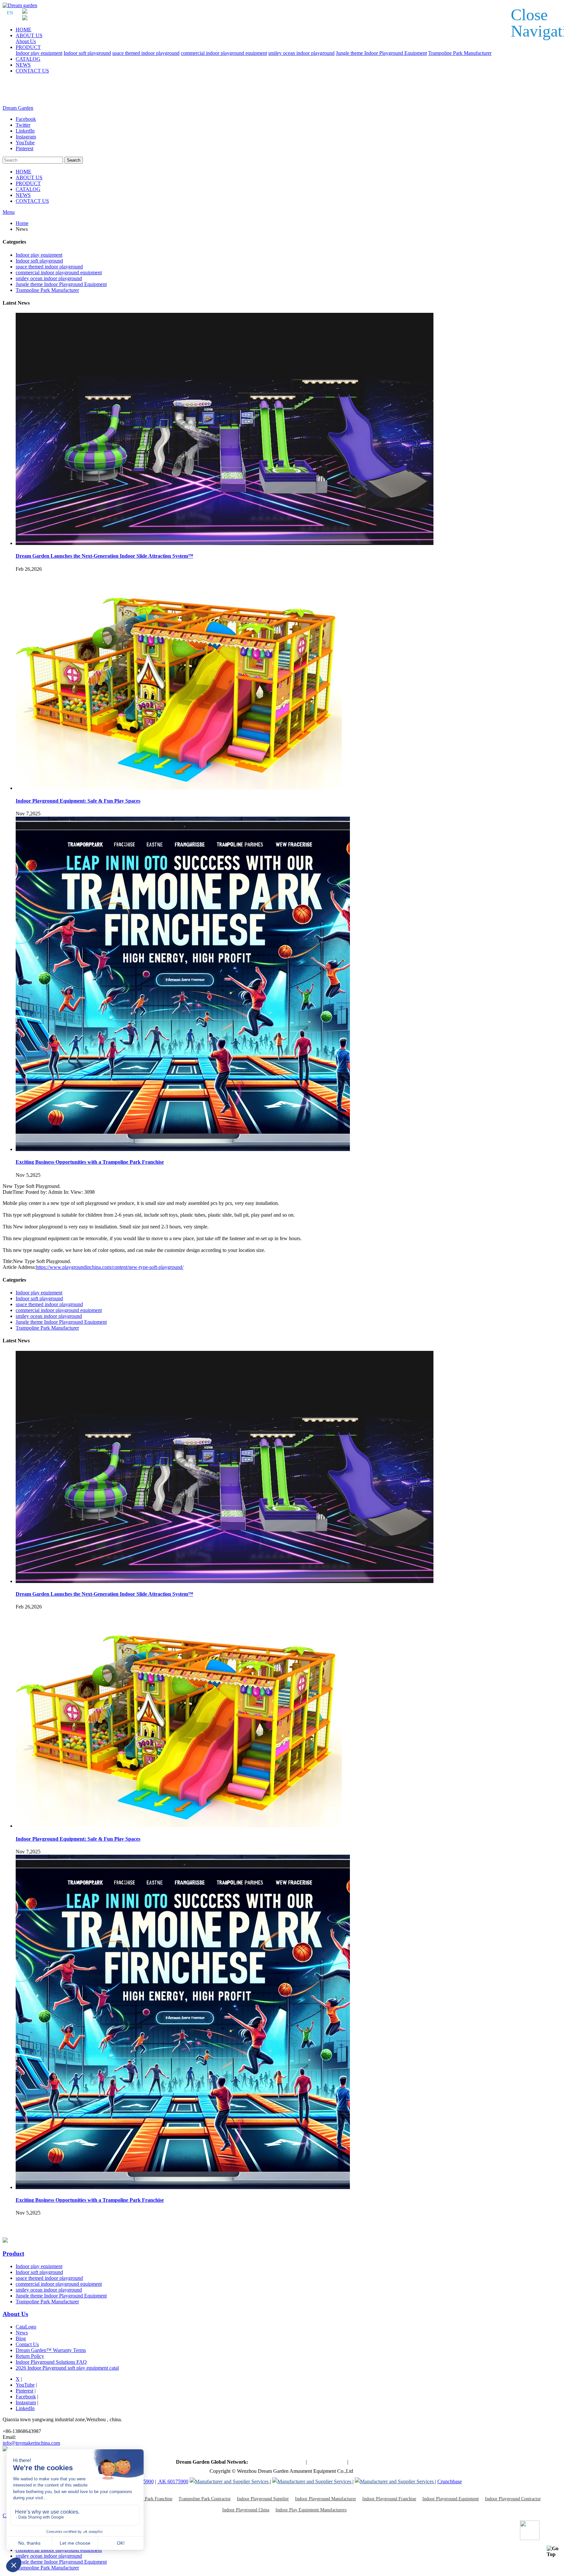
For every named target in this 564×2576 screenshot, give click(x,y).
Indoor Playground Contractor (513, 2499)
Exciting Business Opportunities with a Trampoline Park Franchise (90, 1162)
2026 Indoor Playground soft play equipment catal (67, 2368)
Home (22, 223)
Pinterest (24, 2391)
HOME (23, 30)
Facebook (26, 2397)
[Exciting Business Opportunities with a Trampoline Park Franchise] (183, 1149)
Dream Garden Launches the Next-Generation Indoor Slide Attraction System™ (104, 556)
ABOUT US (29, 35)
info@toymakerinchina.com (31, 2443)
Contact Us (27, 2344)
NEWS (23, 65)
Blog (21, 2338)
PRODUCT (28, 47)
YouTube (25, 2385)
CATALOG (28, 59)
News (22, 2333)
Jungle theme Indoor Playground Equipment (381, 53)
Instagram (26, 2402)
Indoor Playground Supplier (263, 2499)
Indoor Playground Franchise (389, 2499)
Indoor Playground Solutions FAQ (51, 2362)
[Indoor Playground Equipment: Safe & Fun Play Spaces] (179, 788)
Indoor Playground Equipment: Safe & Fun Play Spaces (78, 801)
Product (13, 2254)
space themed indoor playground (146, 53)
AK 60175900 (173, 2481)
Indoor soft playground (87, 53)
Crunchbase (450, 2481)
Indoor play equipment (39, 53)
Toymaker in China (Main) (277, 2462)
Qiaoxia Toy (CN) (327, 2462)
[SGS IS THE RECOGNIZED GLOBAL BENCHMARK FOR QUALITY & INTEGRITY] (312, 2481)
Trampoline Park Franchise (147, 2499)
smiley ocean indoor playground (301, 53)
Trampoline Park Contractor (205, 2499)
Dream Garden (18, 108)
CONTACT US (32, 71)
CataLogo (26, 2327)
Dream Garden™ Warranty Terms (51, 2350)
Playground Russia (369, 2462)
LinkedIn (25, 2408)
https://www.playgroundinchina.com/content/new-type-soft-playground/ (110, 1267)
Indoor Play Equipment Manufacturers (311, 2510)
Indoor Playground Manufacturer (326, 2499)
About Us (26, 41)
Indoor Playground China (246, 2510)
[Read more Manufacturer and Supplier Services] (230, 2481)
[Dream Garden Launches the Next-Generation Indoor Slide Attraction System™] (225, 543)
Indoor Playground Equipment (451, 2499)
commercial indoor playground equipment (224, 53)
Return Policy (30, 2356)
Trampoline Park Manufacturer (460, 53)
